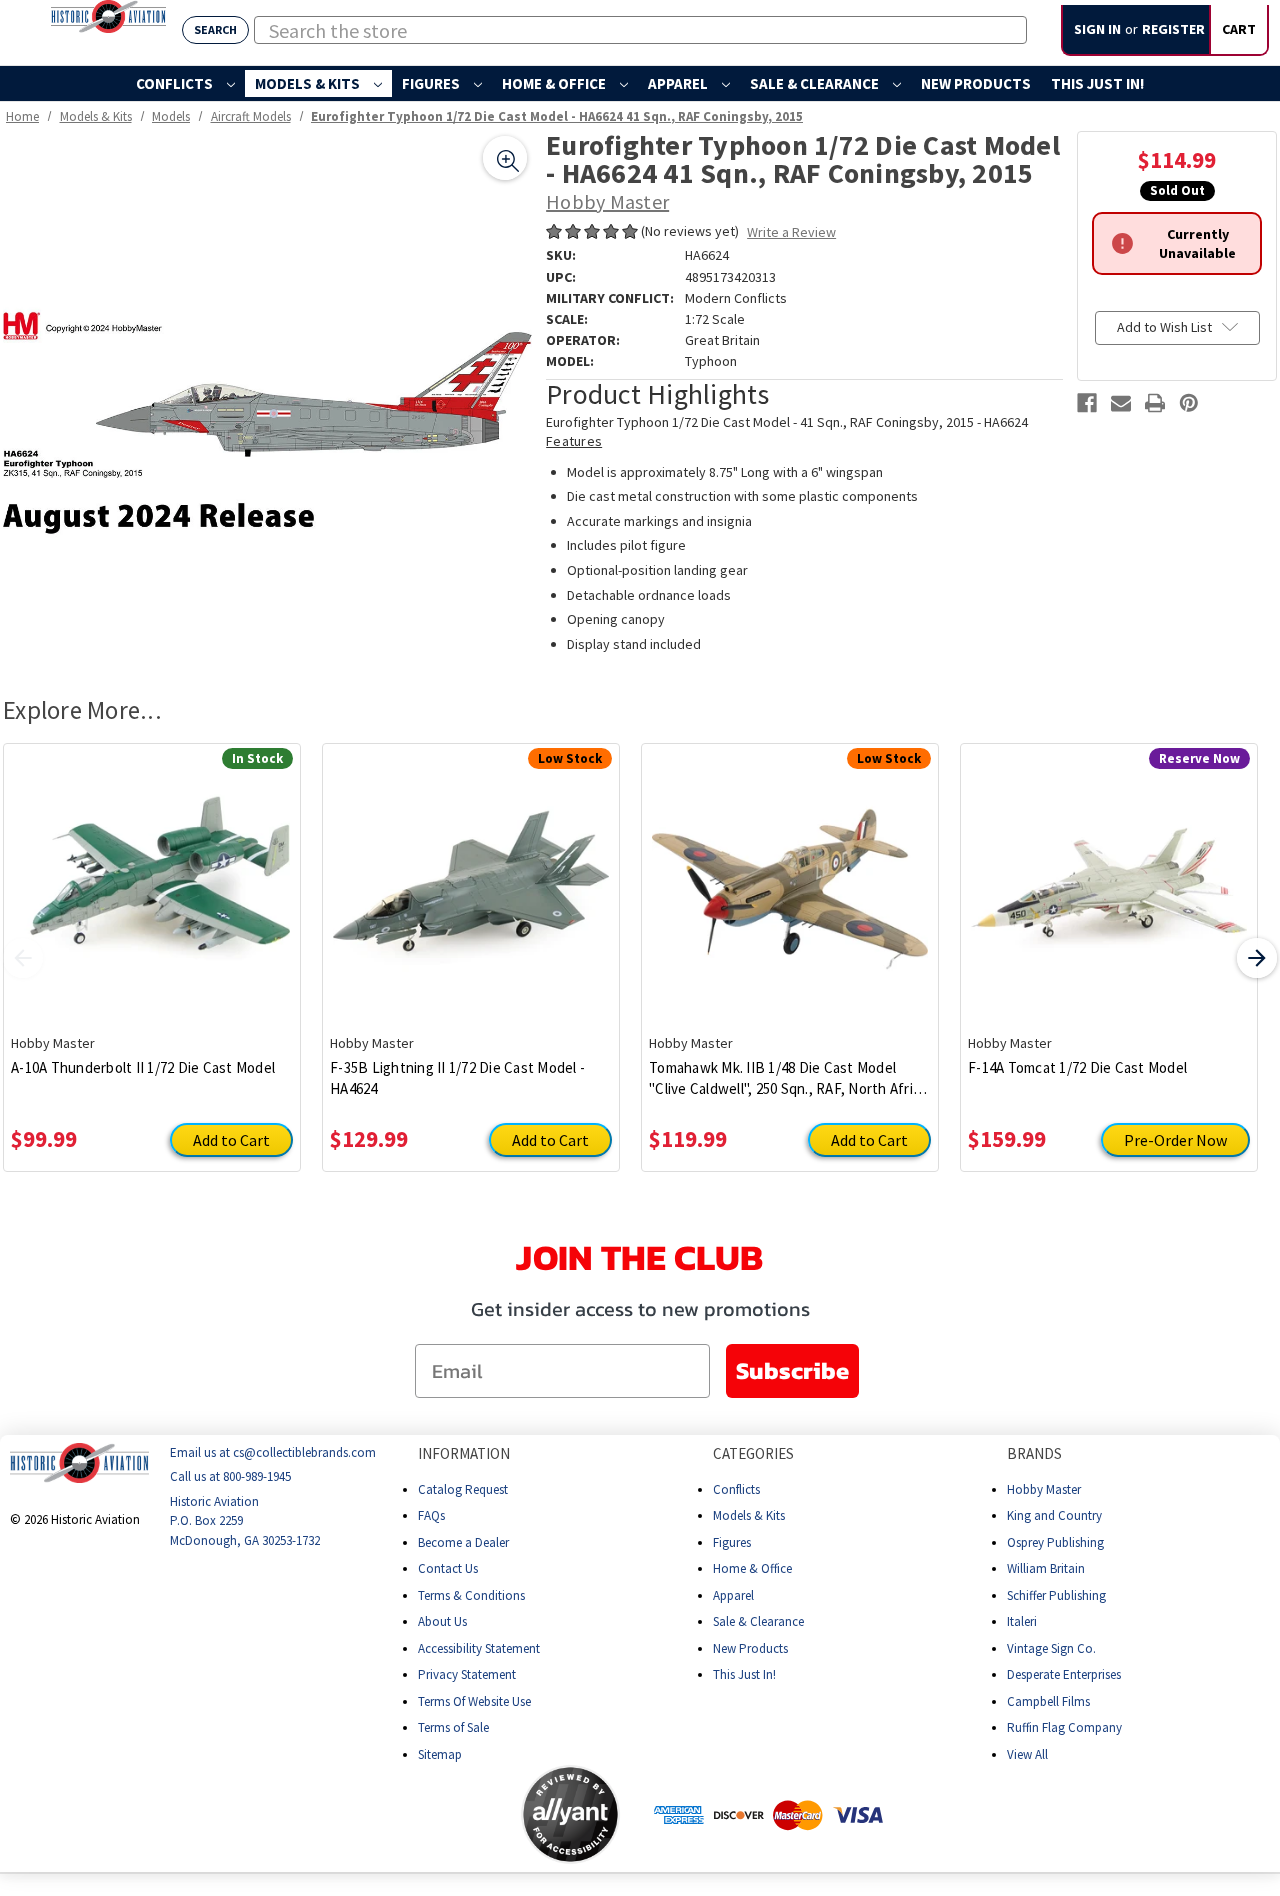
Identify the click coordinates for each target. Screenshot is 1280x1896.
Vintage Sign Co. (1051, 1648)
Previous (23, 958)
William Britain (1046, 1568)
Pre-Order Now (1175, 1140)
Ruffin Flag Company (1064, 1727)
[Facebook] (1087, 403)
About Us (442, 1621)
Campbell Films (1048, 1701)
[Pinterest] (1189, 403)
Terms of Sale (453, 1727)
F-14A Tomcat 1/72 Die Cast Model (1077, 1067)
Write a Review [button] (791, 232)
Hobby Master (1044, 1489)
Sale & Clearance (816, 83)
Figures (432, 83)
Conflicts (176, 83)
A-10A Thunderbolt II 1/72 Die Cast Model (143, 1067)
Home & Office (555, 83)
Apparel (679, 83)
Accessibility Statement (479, 1648)
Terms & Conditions (471, 1595)
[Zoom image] (505, 158)
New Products (976, 83)
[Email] (1121, 403)
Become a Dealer (463, 1542)
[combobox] (640, 30)
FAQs (431, 1515)
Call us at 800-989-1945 (230, 1477)
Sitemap (440, 1754)
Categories (753, 1453)
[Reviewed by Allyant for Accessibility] (570, 1814)
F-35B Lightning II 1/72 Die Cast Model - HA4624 (457, 1078)
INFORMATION (464, 1453)
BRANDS (1034, 1453)
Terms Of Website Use (474, 1701)
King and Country (1054, 1515)
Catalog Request (463, 1489)
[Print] (1155, 403)
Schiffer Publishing (1056, 1595)
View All (1027, 1754)
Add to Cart (231, 1140)
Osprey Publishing (1055, 1542)
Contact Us (448, 1568)
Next (1257, 958)
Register (1173, 29)
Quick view (152, 874)
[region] (267, 395)
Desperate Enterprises (1064, 1674)
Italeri (1022, 1621)
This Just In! (1097, 83)
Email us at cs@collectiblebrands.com (273, 1452)
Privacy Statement (467, 1674)
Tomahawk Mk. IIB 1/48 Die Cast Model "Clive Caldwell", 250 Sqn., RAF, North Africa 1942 (788, 1078)
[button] (442, 1815)
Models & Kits (309, 83)
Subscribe (792, 1370)
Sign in (1097, 29)
